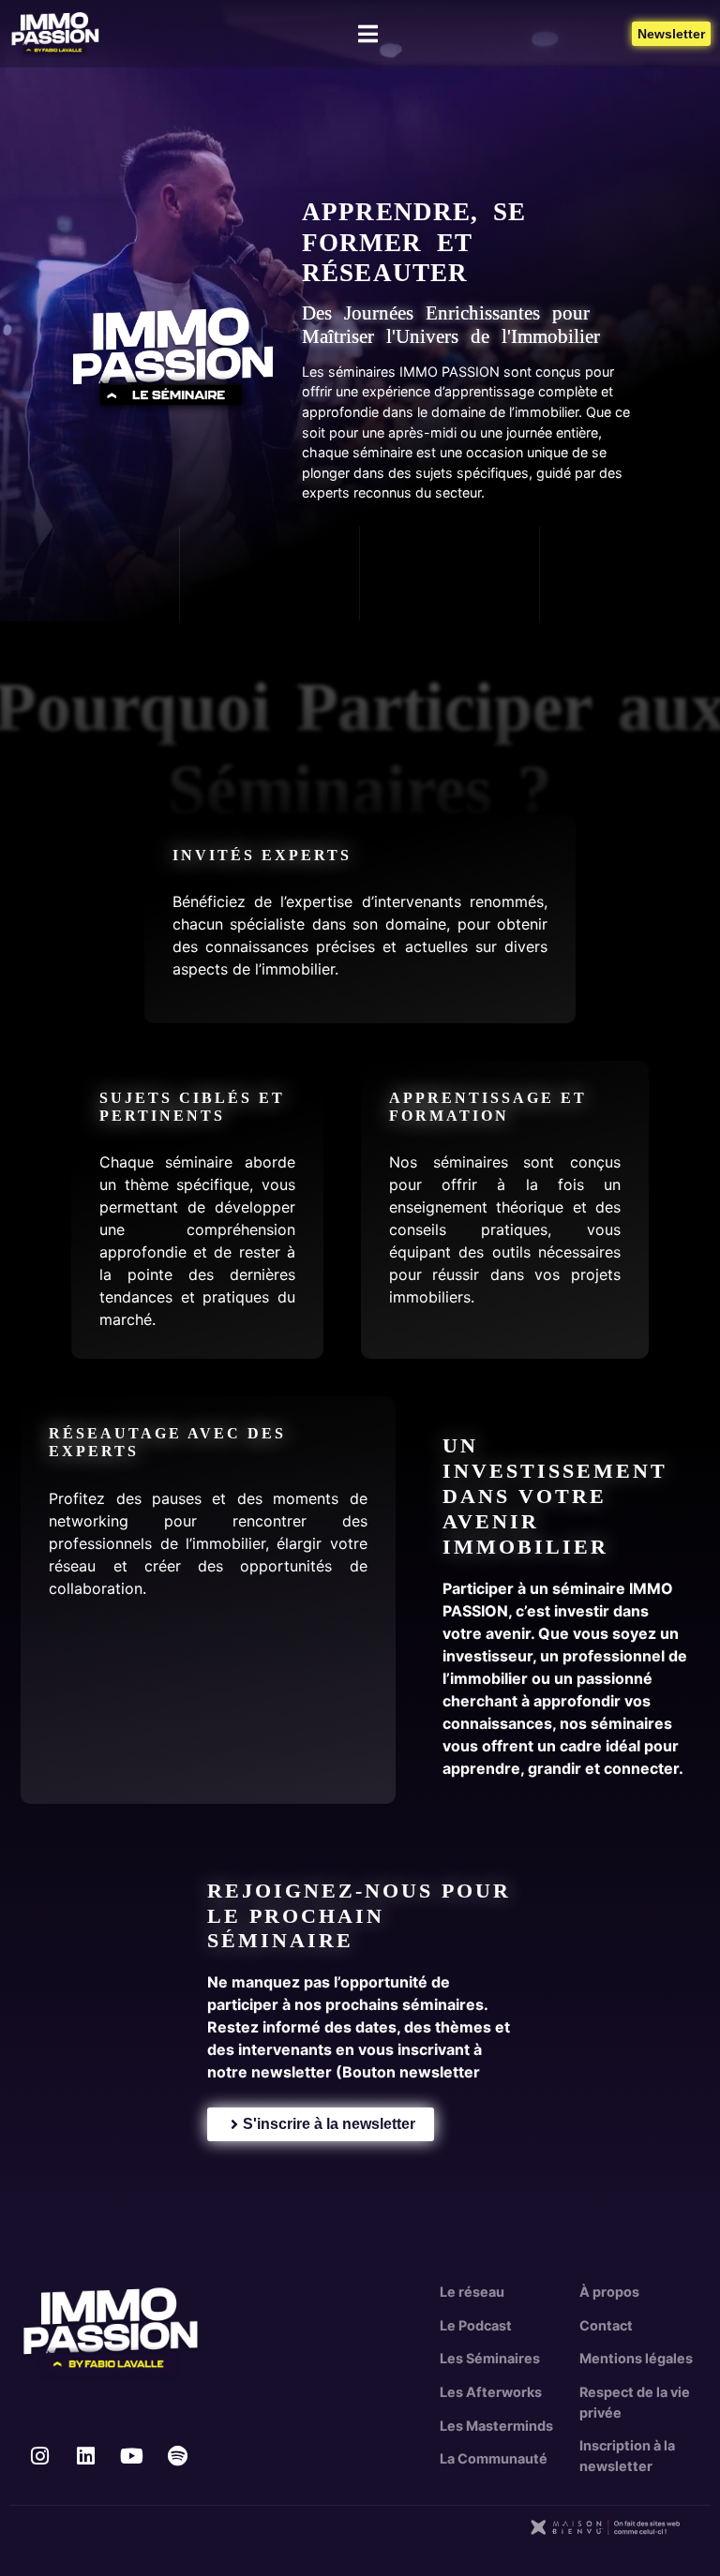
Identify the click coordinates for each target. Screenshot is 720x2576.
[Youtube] (131, 2456)
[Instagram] (39, 2456)
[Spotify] (177, 2456)
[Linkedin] (85, 2456)
